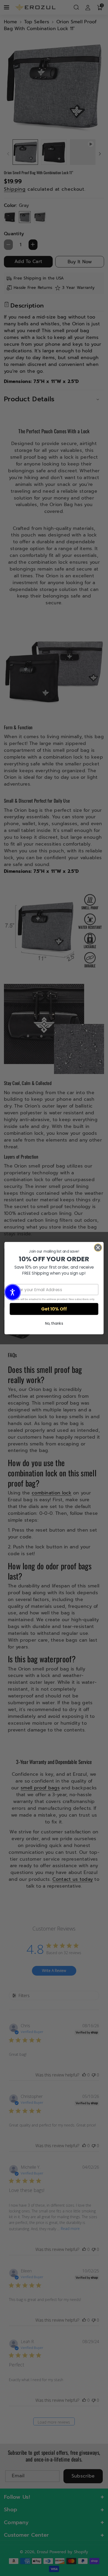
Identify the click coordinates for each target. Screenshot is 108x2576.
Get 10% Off (54, 1309)
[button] (13, 1292)
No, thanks (54, 1323)
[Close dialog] (98, 1248)
